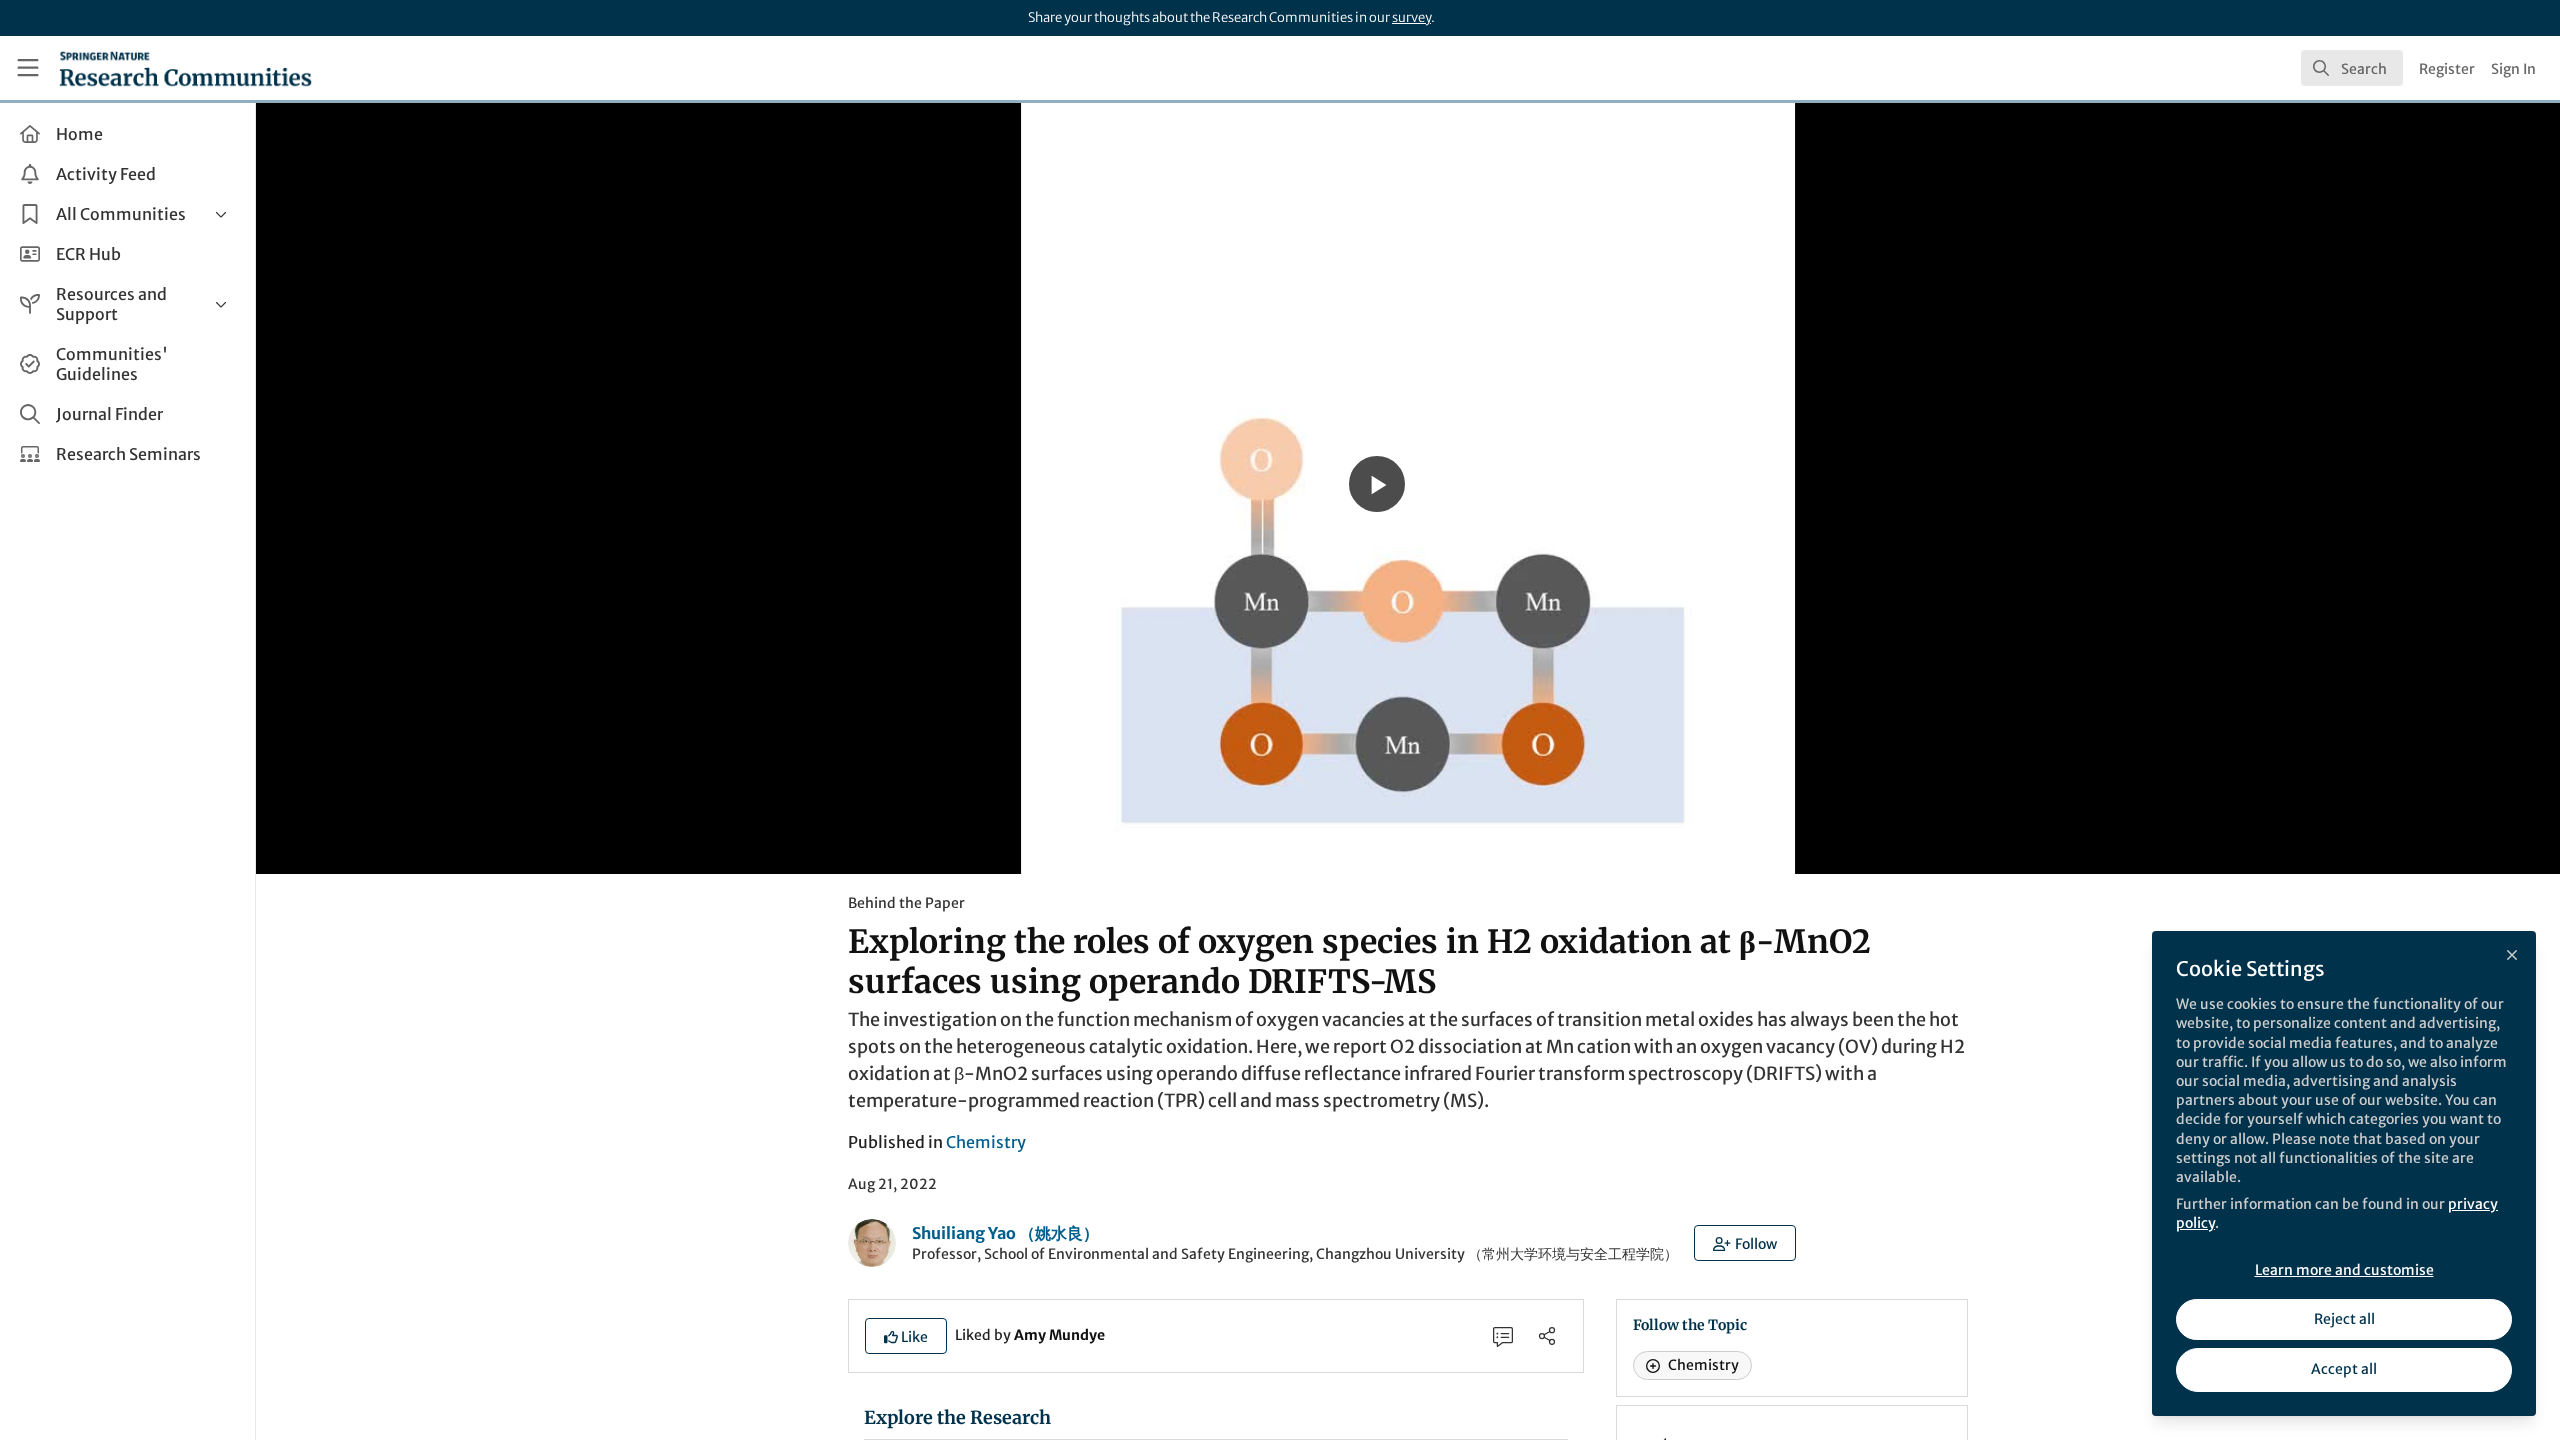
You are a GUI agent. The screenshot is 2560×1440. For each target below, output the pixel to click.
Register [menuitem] (2447, 69)
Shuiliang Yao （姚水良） (1005, 1233)
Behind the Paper (906, 903)
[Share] (1547, 1336)
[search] (2352, 68)
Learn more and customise (2344, 1270)
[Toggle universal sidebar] (28, 68)
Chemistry (986, 1142)
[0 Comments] (1503, 1336)
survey (1411, 17)
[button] (1745, 1243)
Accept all (2344, 1369)
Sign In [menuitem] (2513, 69)
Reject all (2344, 1319)
